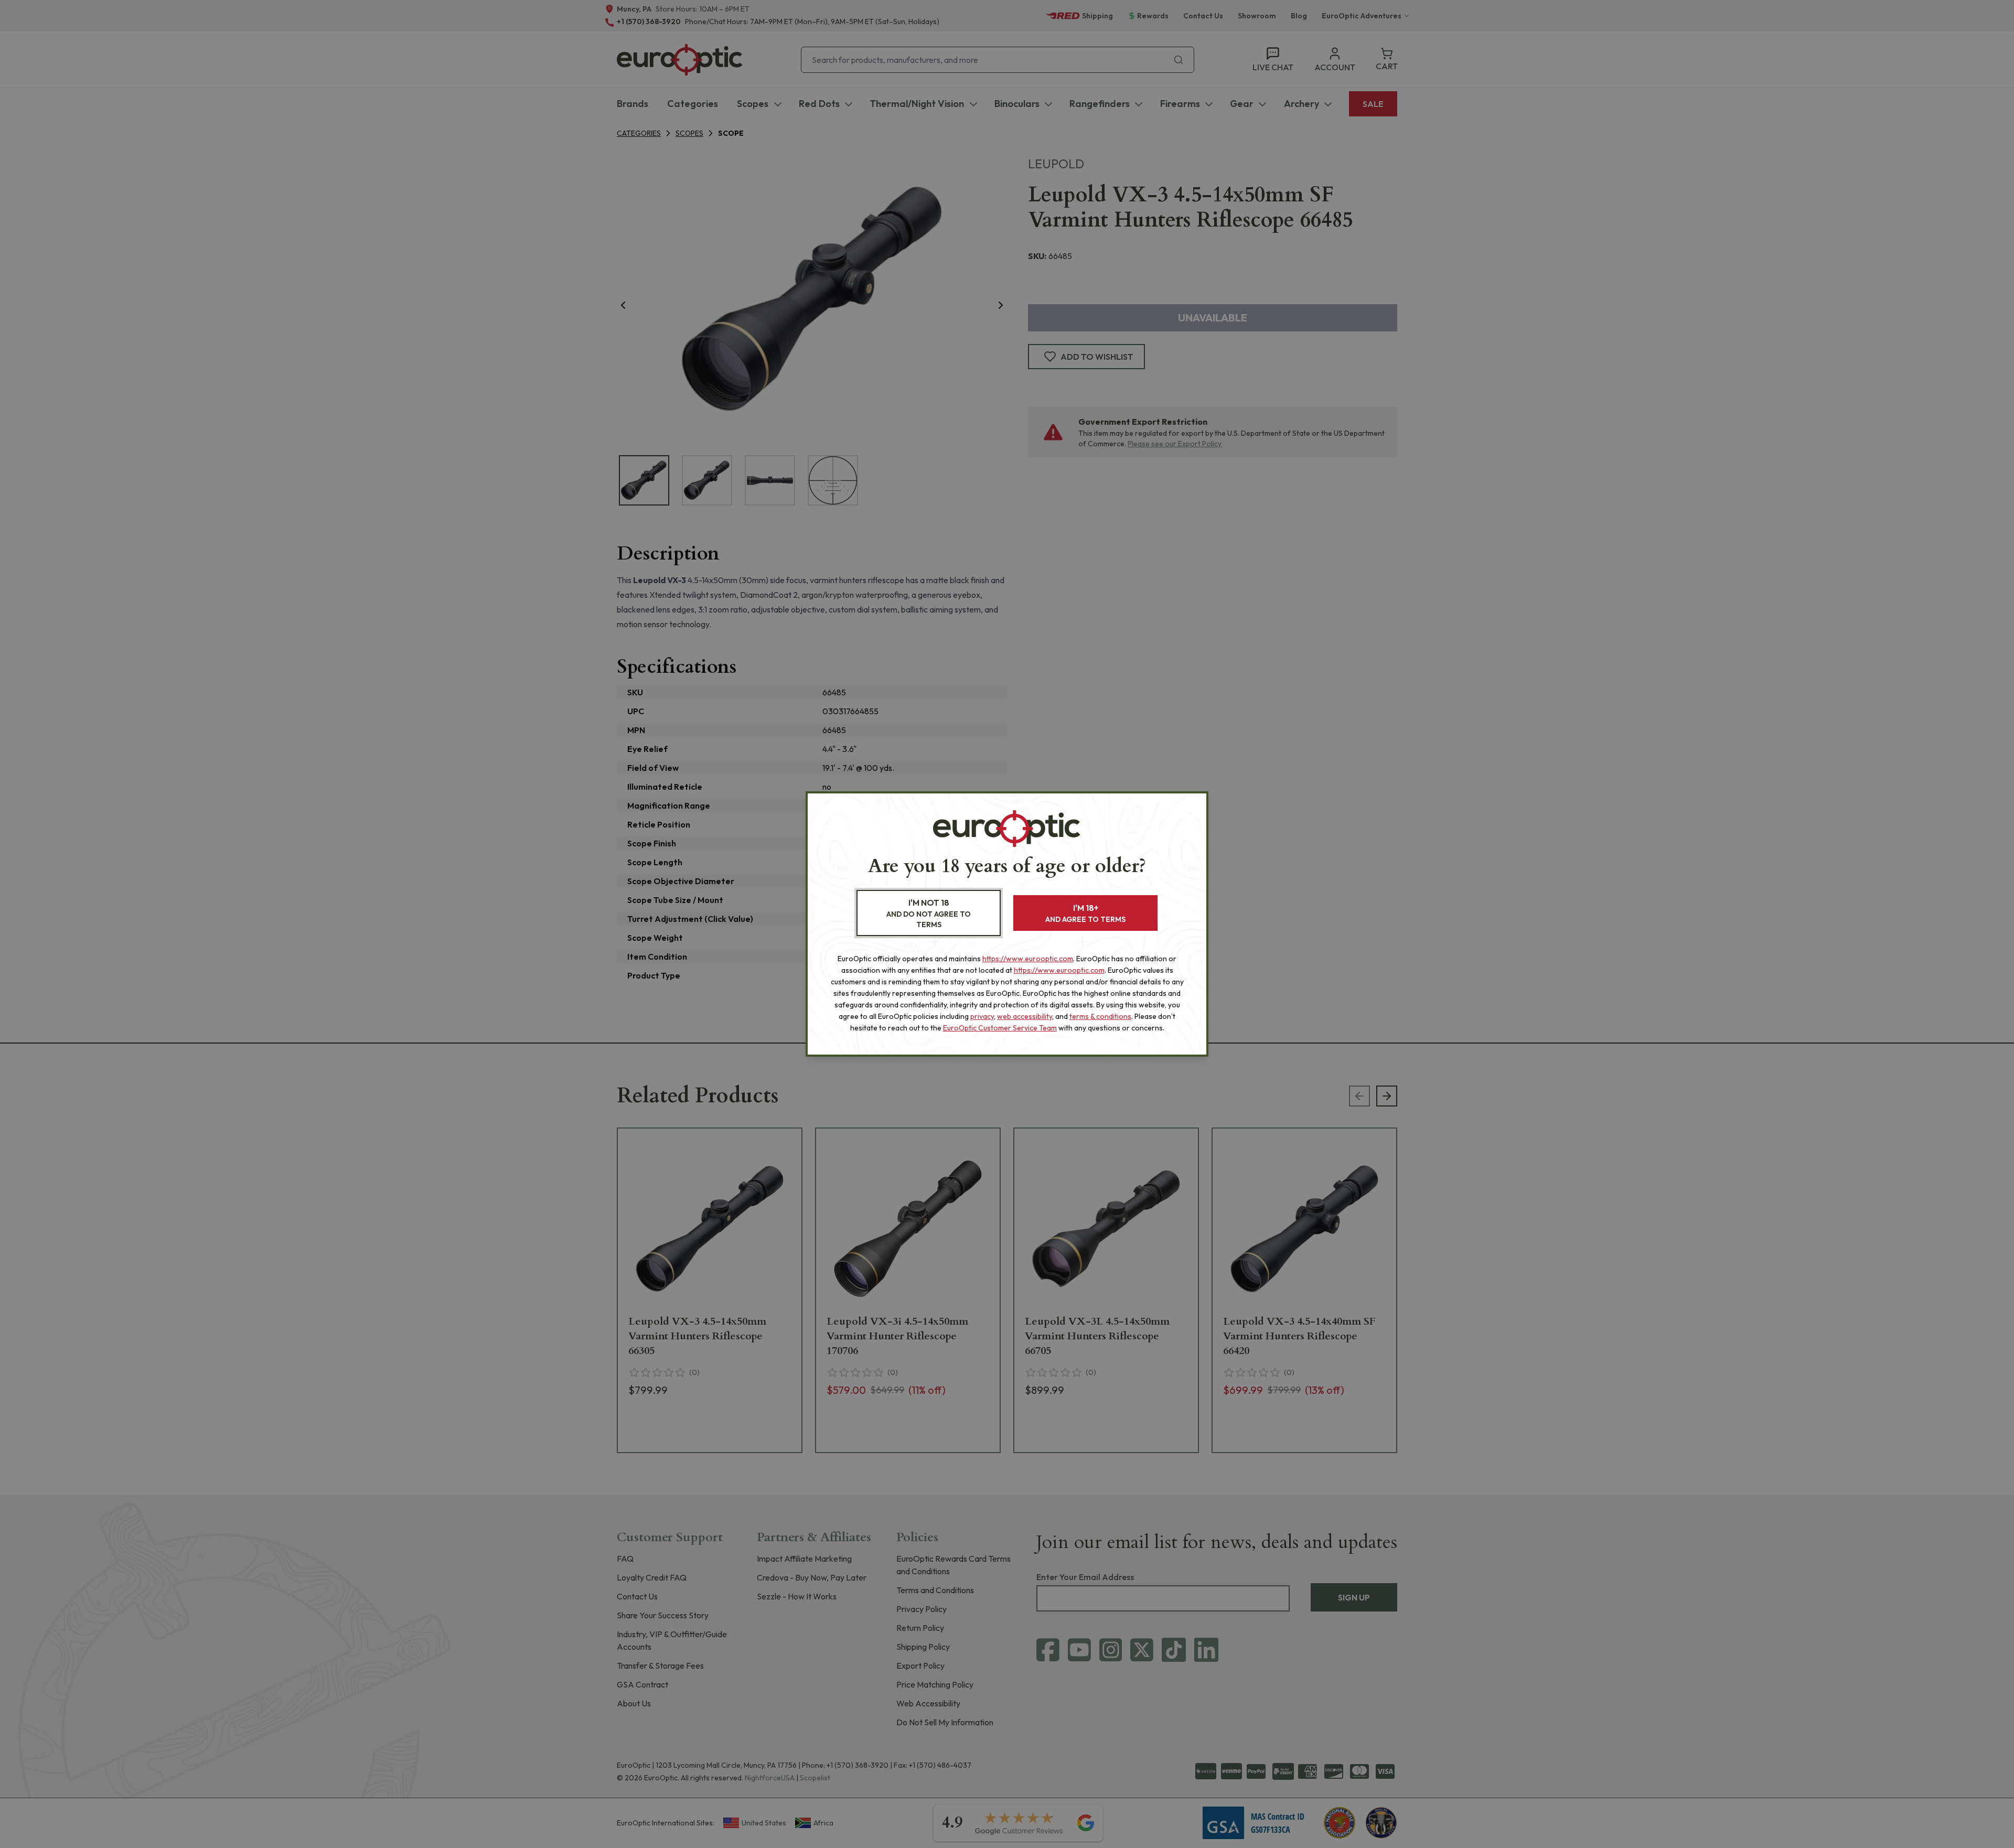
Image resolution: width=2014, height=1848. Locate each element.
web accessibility (1025, 1016)
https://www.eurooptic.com (1028, 959)
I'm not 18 (929, 913)
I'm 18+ (1085, 913)
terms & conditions (1100, 1016)
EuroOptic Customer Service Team (1000, 1028)
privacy (982, 1016)
